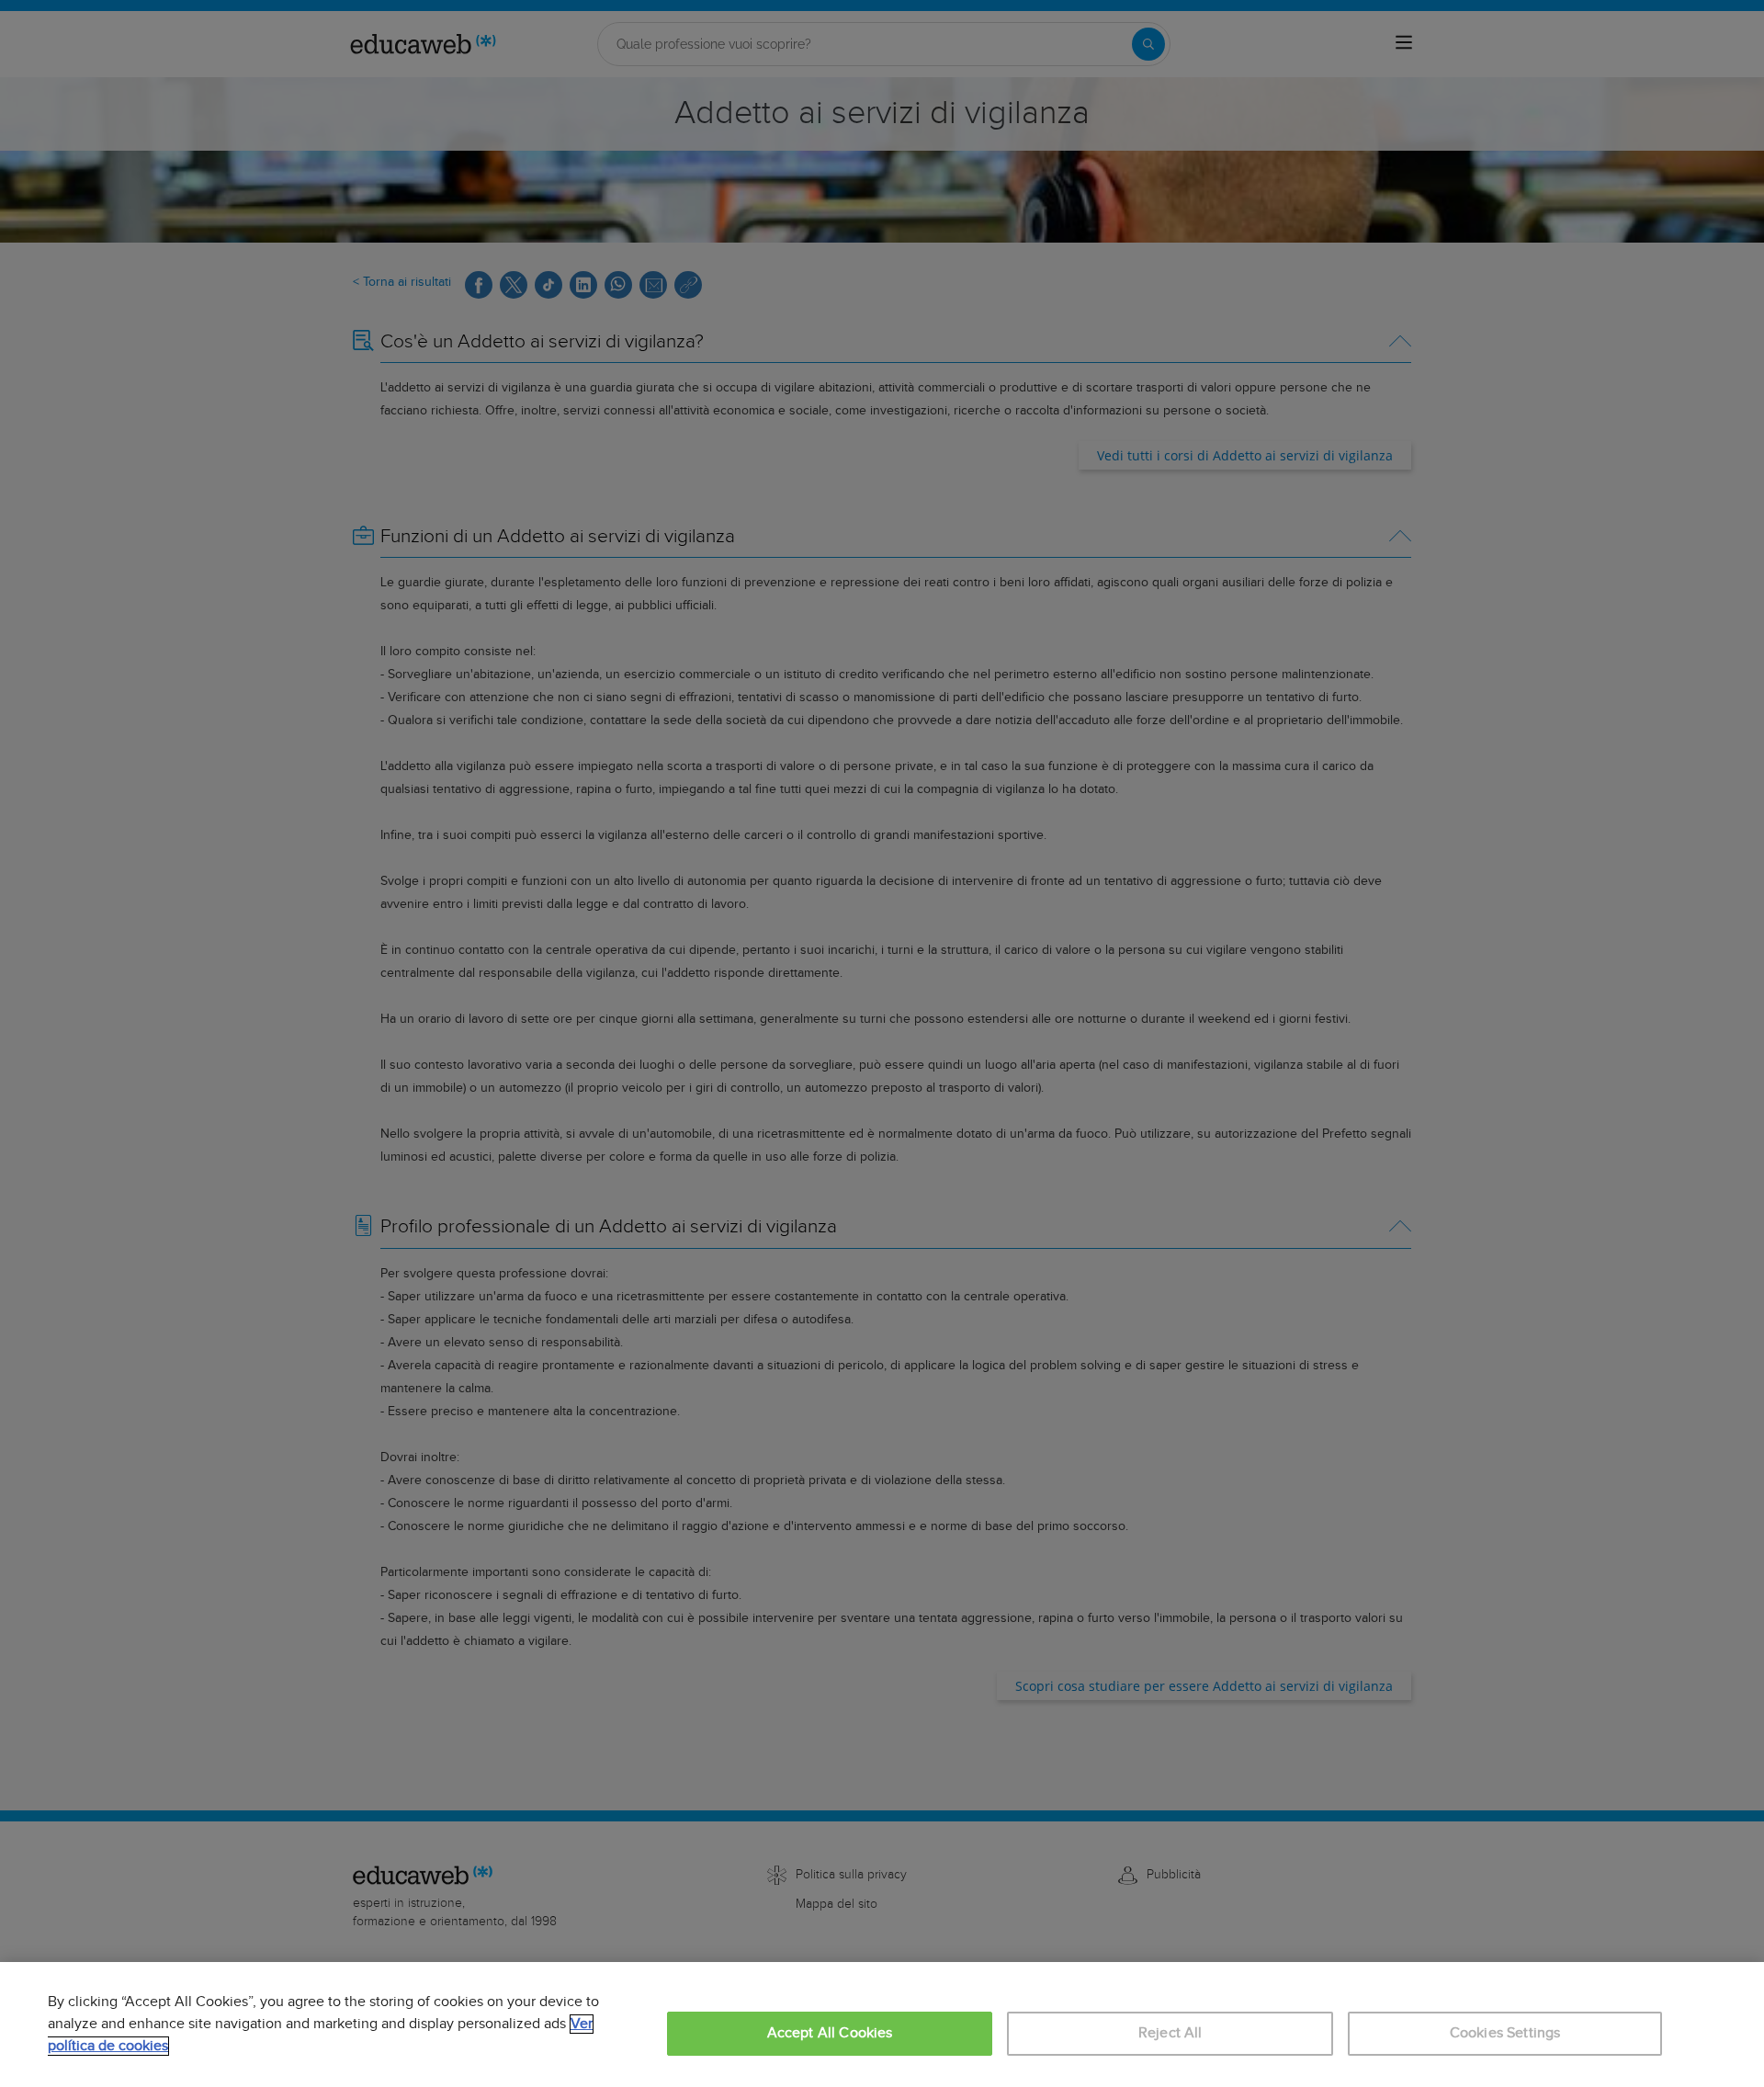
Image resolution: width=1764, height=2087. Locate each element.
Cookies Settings (1505, 2033)
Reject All (1170, 2033)
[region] (882, 2025)
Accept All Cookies (830, 2033)
